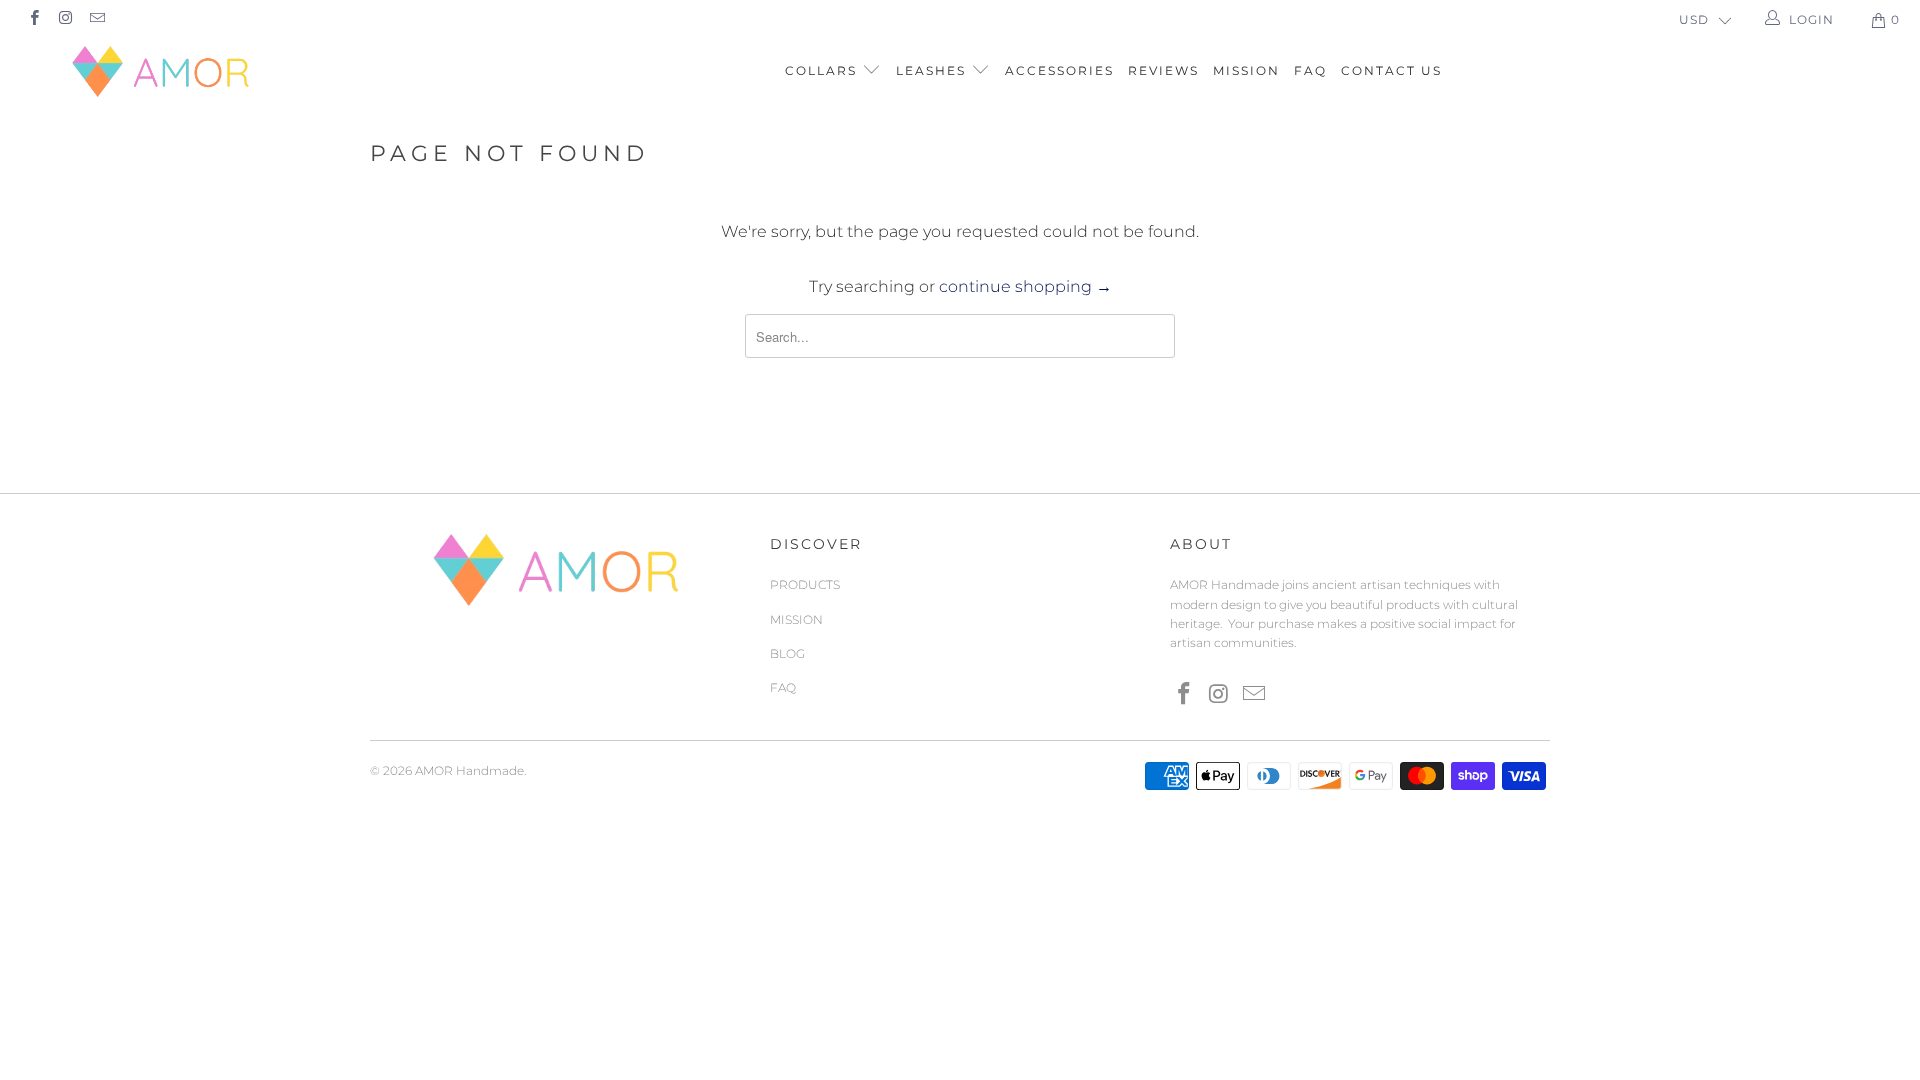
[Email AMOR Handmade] (96, 19)
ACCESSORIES (1059, 70)
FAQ (1310, 70)
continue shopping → (1025, 286)
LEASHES (933, 70)
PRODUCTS (805, 584)
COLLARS (823, 70)
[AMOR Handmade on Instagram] (64, 19)
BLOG (787, 653)
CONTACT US (1391, 70)
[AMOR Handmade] (163, 71)
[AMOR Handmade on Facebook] (33, 19)
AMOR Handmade (469, 770)
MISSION (1246, 70)
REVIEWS (1163, 70)
